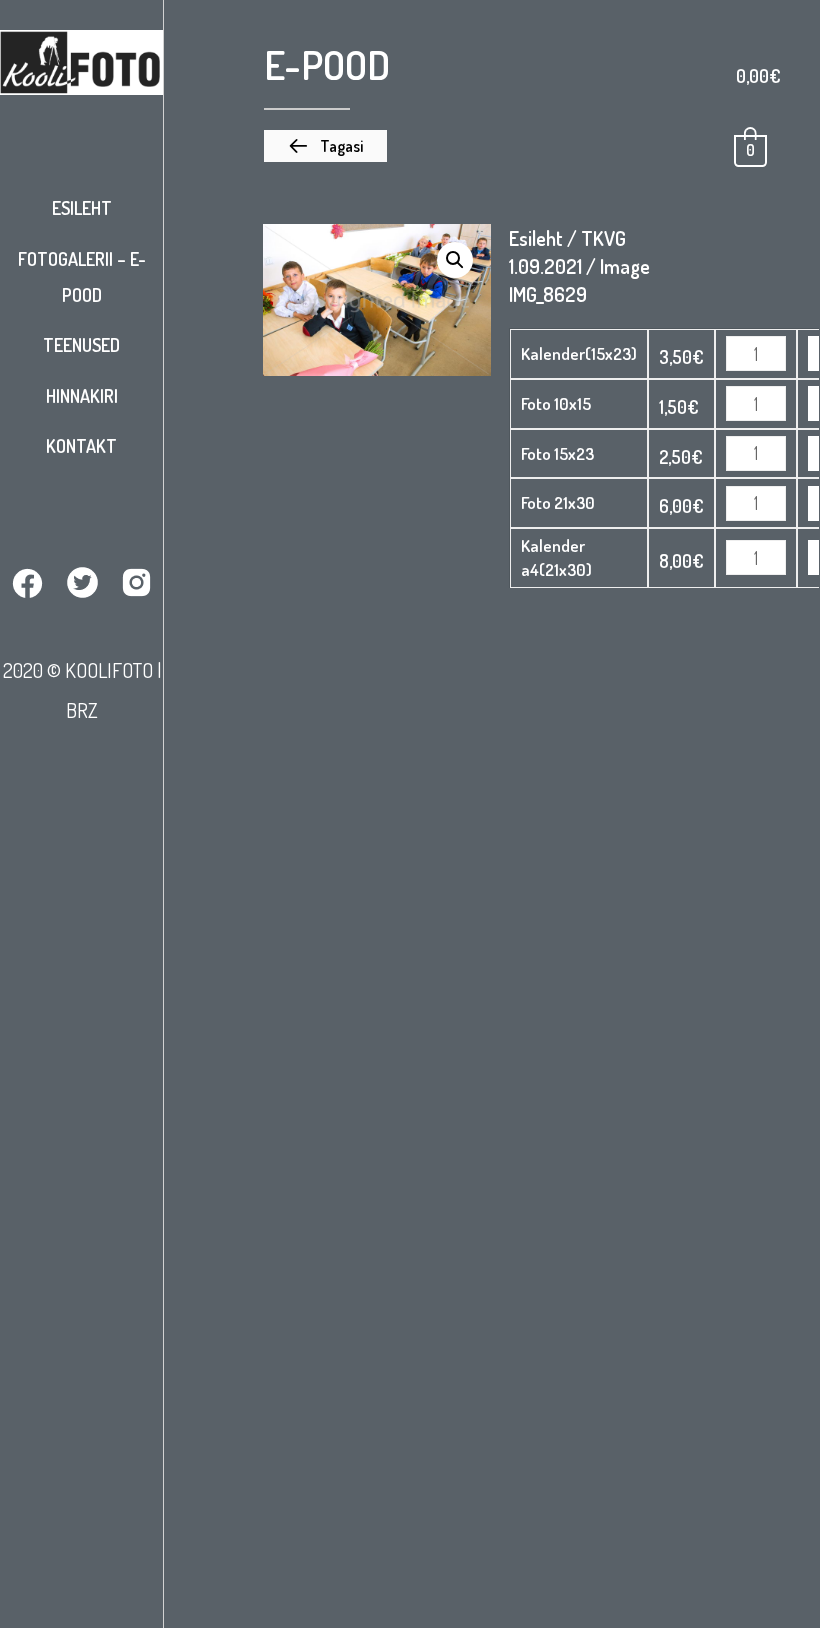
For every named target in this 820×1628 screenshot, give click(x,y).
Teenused (81, 345)
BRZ (82, 710)
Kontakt (81, 446)
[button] (325, 146)
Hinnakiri (82, 396)
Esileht (82, 208)
